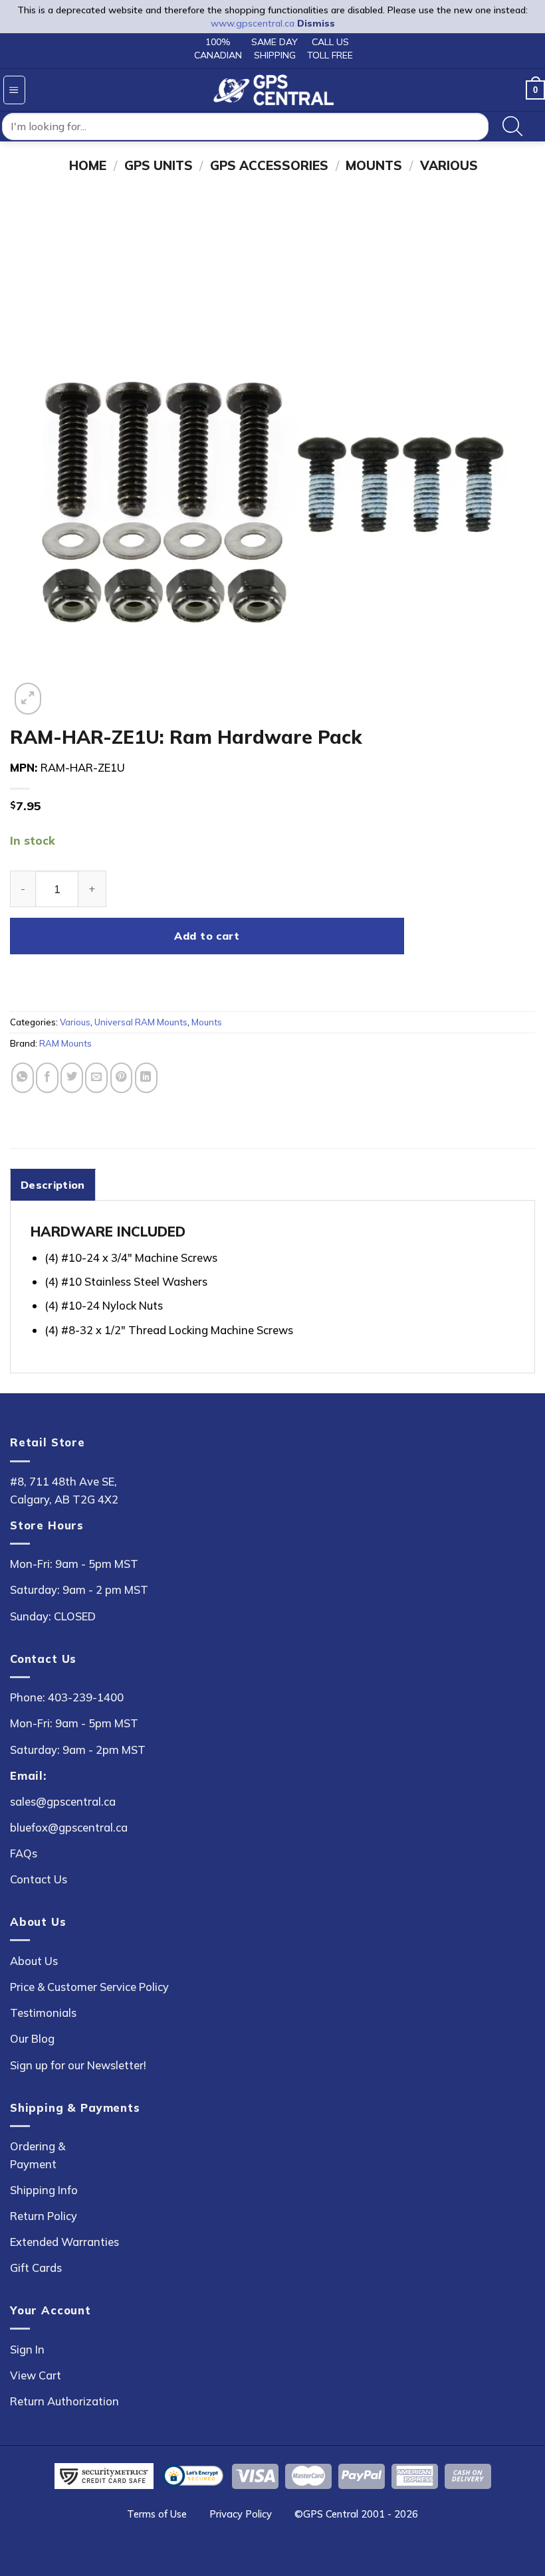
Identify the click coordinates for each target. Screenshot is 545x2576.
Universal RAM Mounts (141, 1022)
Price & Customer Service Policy (89, 1987)
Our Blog (32, 2038)
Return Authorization (64, 2401)
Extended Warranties (64, 2242)
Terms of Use (157, 2514)
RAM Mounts (65, 1043)
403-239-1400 (86, 1697)
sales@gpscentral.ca (63, 1801)
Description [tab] (53, 1185)
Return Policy (44, 2216)
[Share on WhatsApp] (23, 1077)
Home (88, 165)
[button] (14, 90)
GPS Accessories (269, 165)
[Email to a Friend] (96, 1077)
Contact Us (39, 1879)
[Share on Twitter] (72, 1077)
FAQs (24, 1853)
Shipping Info (44, 2190)
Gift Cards (36, 2268)
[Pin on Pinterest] (122, 1077)
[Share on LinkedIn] (146, 1077)
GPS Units (159, 165)
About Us (34, 1961)
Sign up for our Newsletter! (78, 2065)
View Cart (36, 2375)
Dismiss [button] (316, 23)
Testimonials (43, 2013)
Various (449, 165)
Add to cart (207, 936)
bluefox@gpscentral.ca (69, 1827)
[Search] (513, 127)
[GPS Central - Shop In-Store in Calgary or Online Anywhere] (273, 90)
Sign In (27, 2349)
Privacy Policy (241, 2514)
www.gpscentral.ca (253, 23)
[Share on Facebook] (47, 1077)
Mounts (374, 165)
